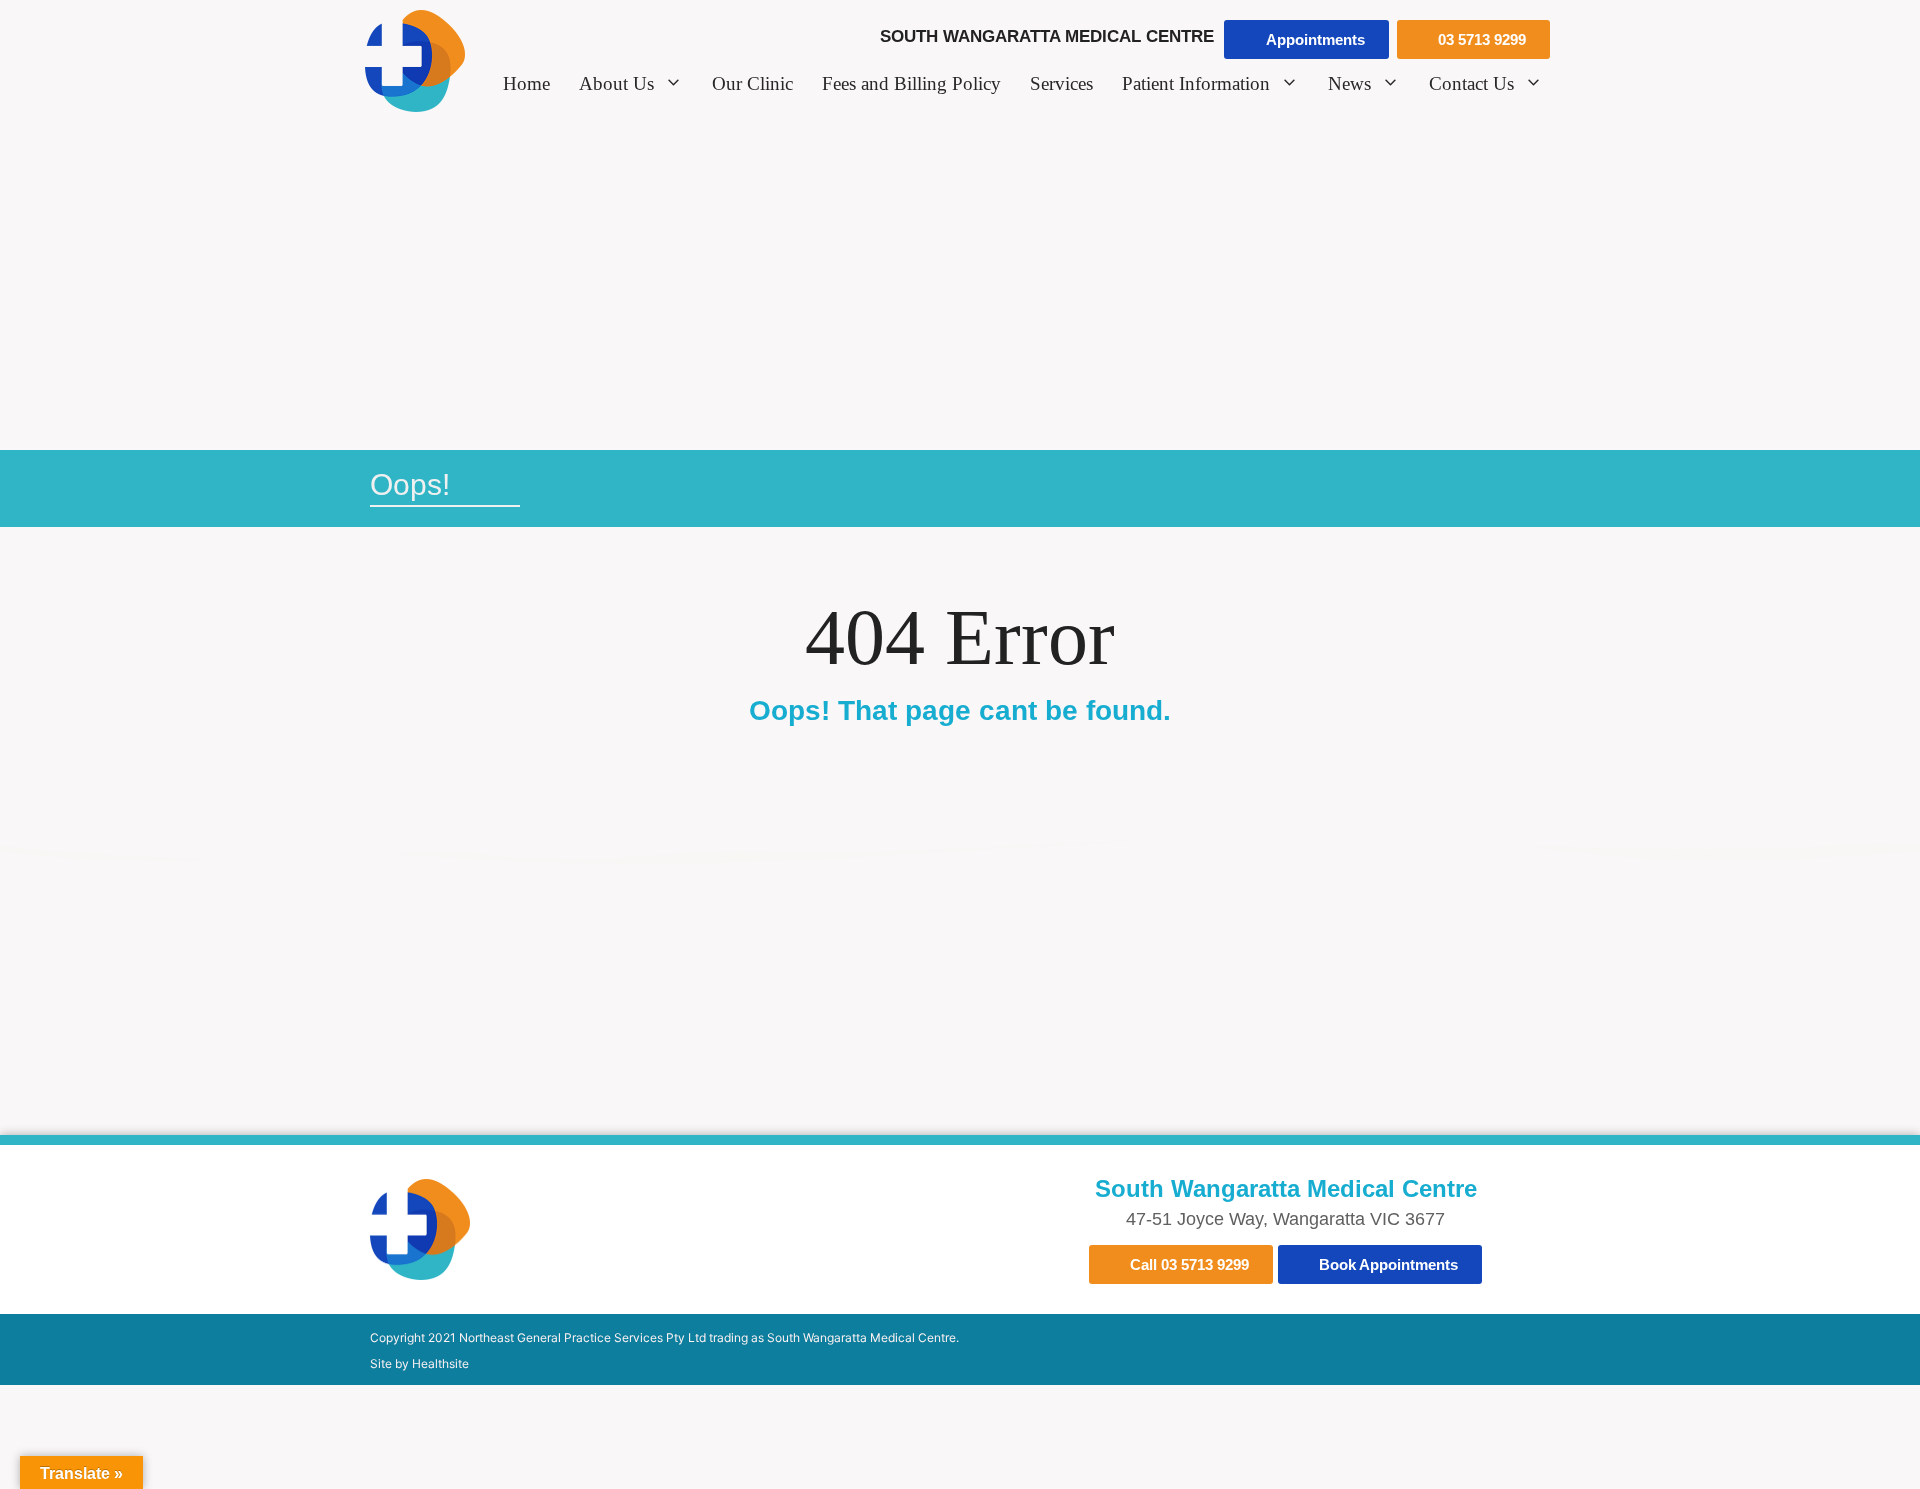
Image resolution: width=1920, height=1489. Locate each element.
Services (1061, 83)
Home (526, 83)
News (1349, 83)
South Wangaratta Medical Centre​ (1286, 1188)
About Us (616, 83)
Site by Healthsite (419, 1363)
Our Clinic (752, 83)
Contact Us (1471, 83)
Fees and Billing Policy (911, 83)
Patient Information (1196, 83)
